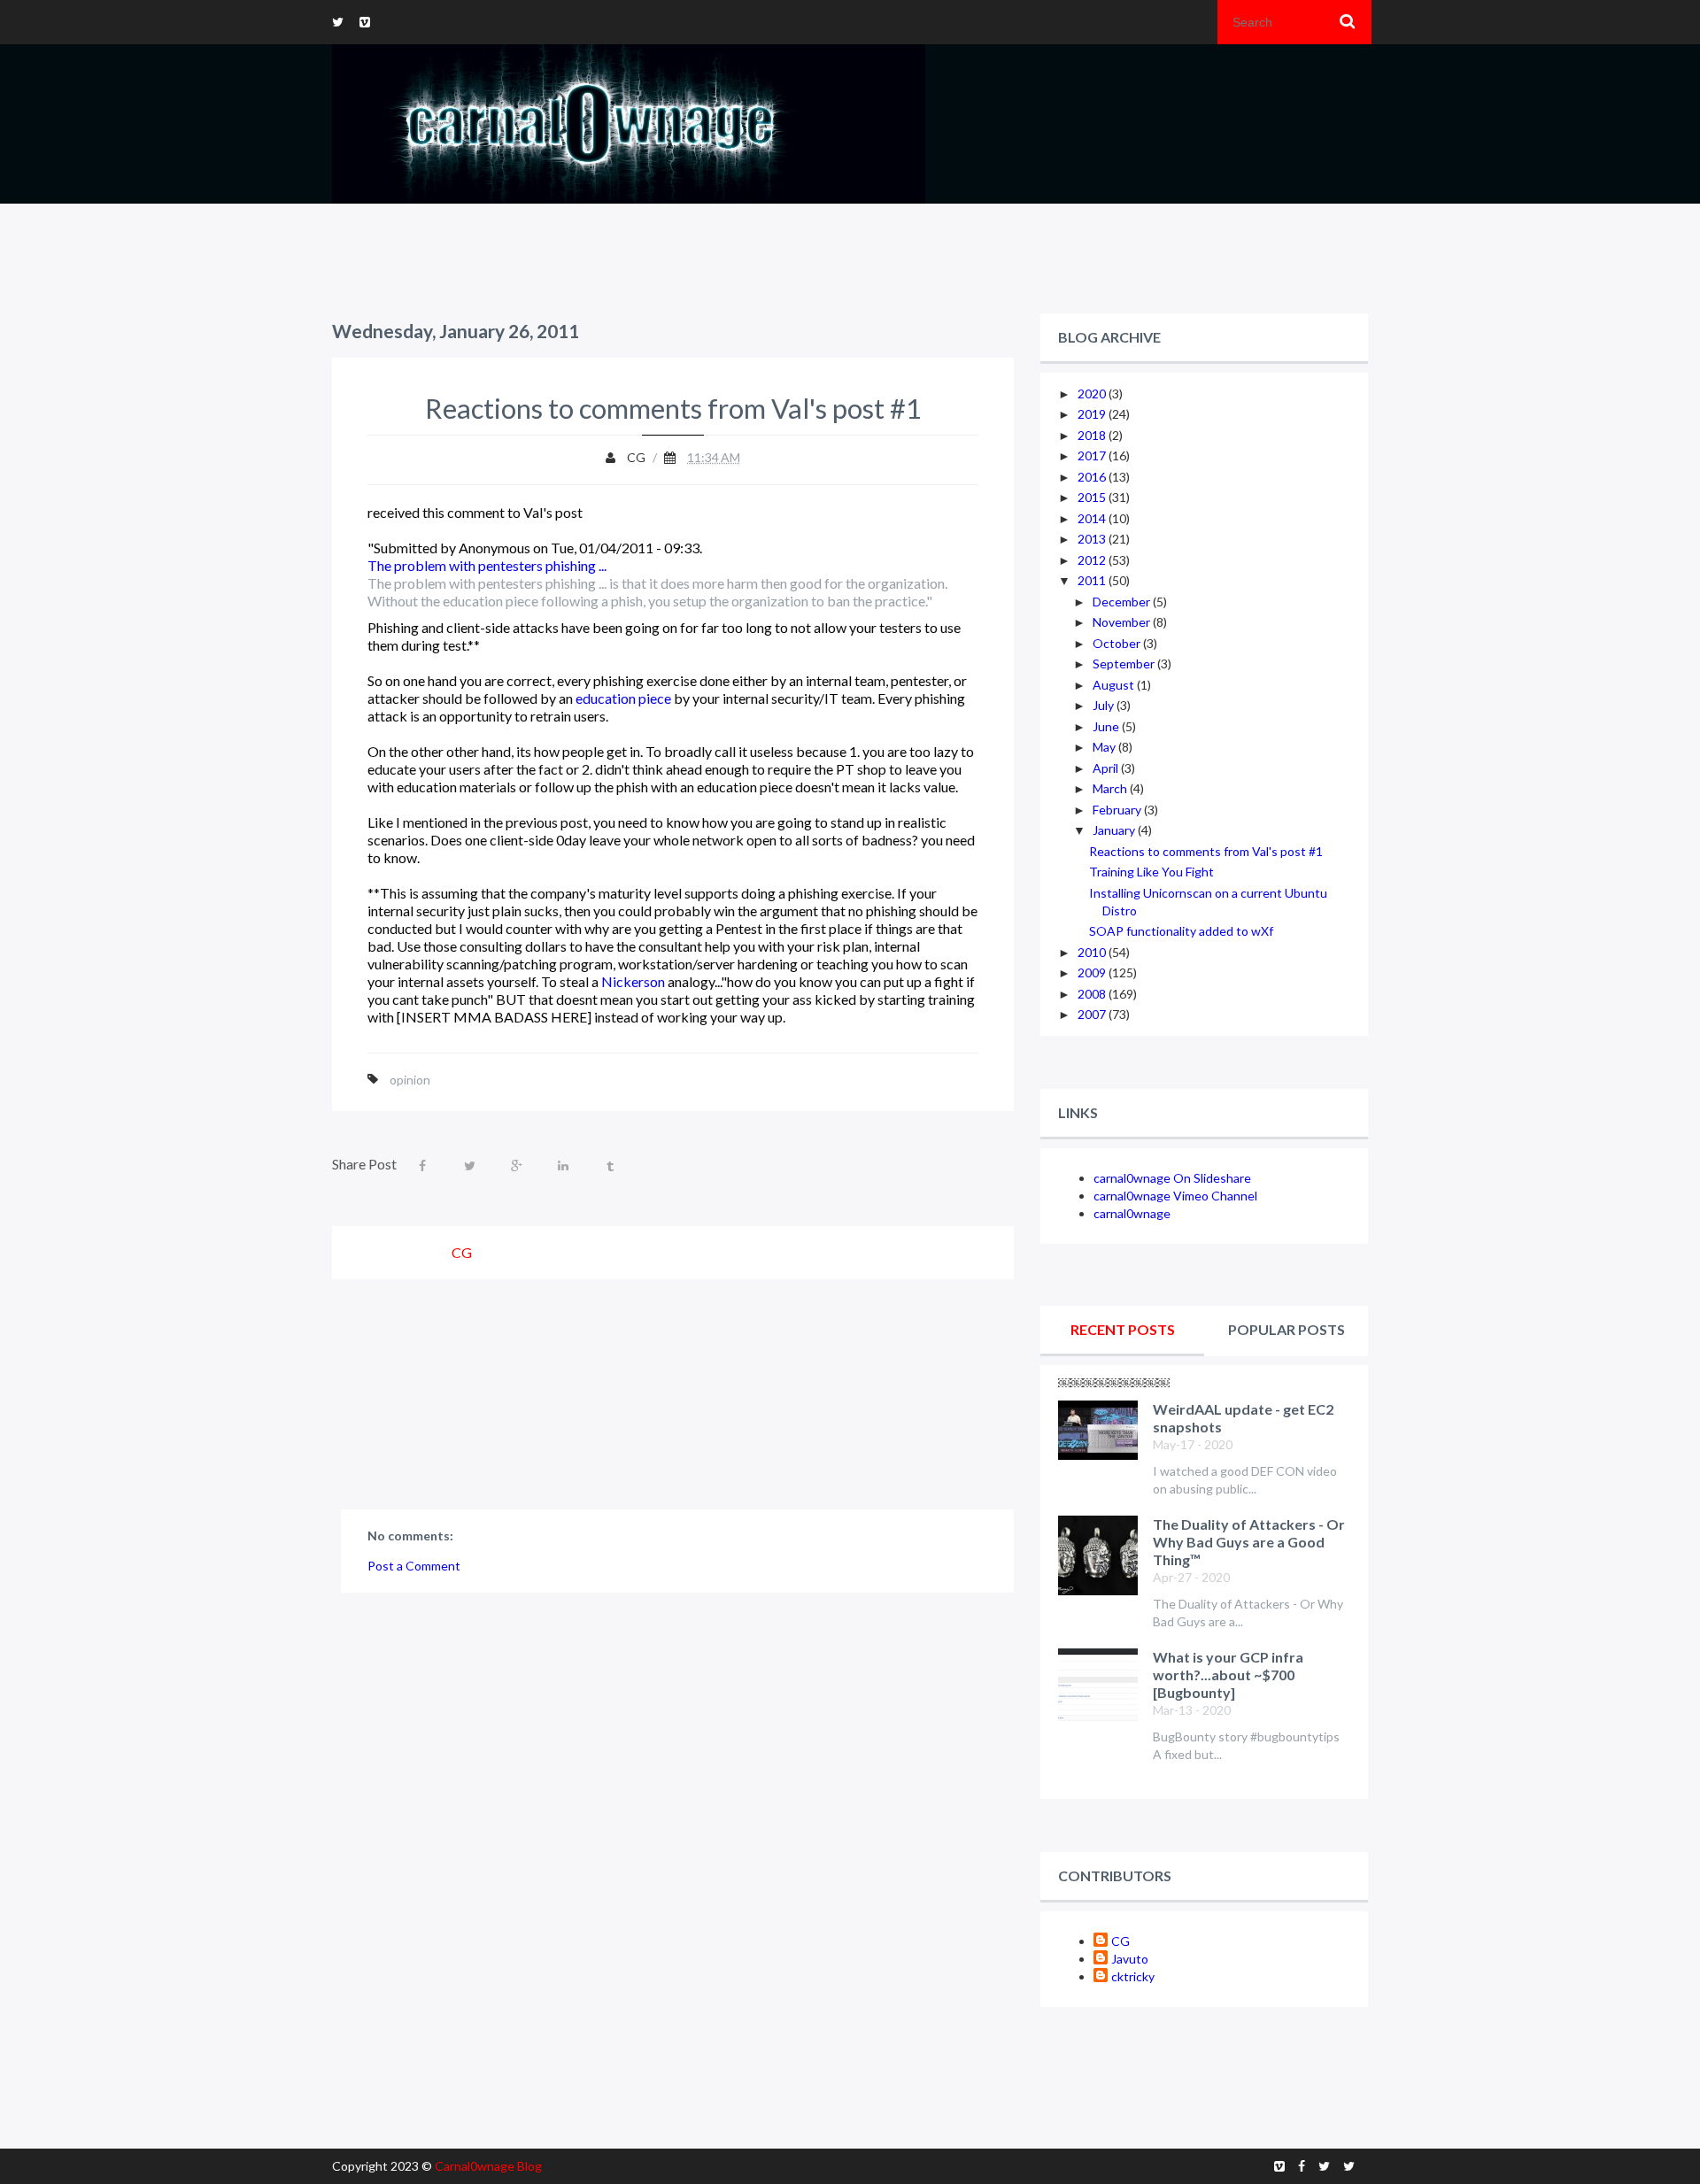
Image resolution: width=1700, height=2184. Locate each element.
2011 (1093, 580)
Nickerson (633, 981)
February (1118, 810)
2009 (1093, 972)
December (1123, 602)
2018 (1093, 435)
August (1115, 685)
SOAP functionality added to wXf (1181, 931)
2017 (1093, 455)
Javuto (1130, 1959)
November (1123, 622)
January (1115, 830)
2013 (1093, 539)
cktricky (1133, 1976)
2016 (1093, 477)
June (1107, 726)
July (1105, 705)
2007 (1093, 1014)
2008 (1093, 994)
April (1107, 768)
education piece (623, 698)
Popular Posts (1287, 1329)
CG (1120, 1941)
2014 (1093, 518)
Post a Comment (414, 1566)
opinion (410, 1080)
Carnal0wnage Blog (488, 2166)
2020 (1093, 394)
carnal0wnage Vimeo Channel (1175, 1196)
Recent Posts (1123, 1329)
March (1111, 788)
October (1118, 643)
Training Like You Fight (1151, 872)
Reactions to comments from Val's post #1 (1206, 851)
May (1105, 747)
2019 (1093, 414)
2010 (1093, 952)
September (1125, 664)
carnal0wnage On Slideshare (1172, 1178)
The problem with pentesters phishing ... (487, 565)
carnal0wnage (1132, 1213)
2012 (1093, 560)
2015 (1093, 497)
